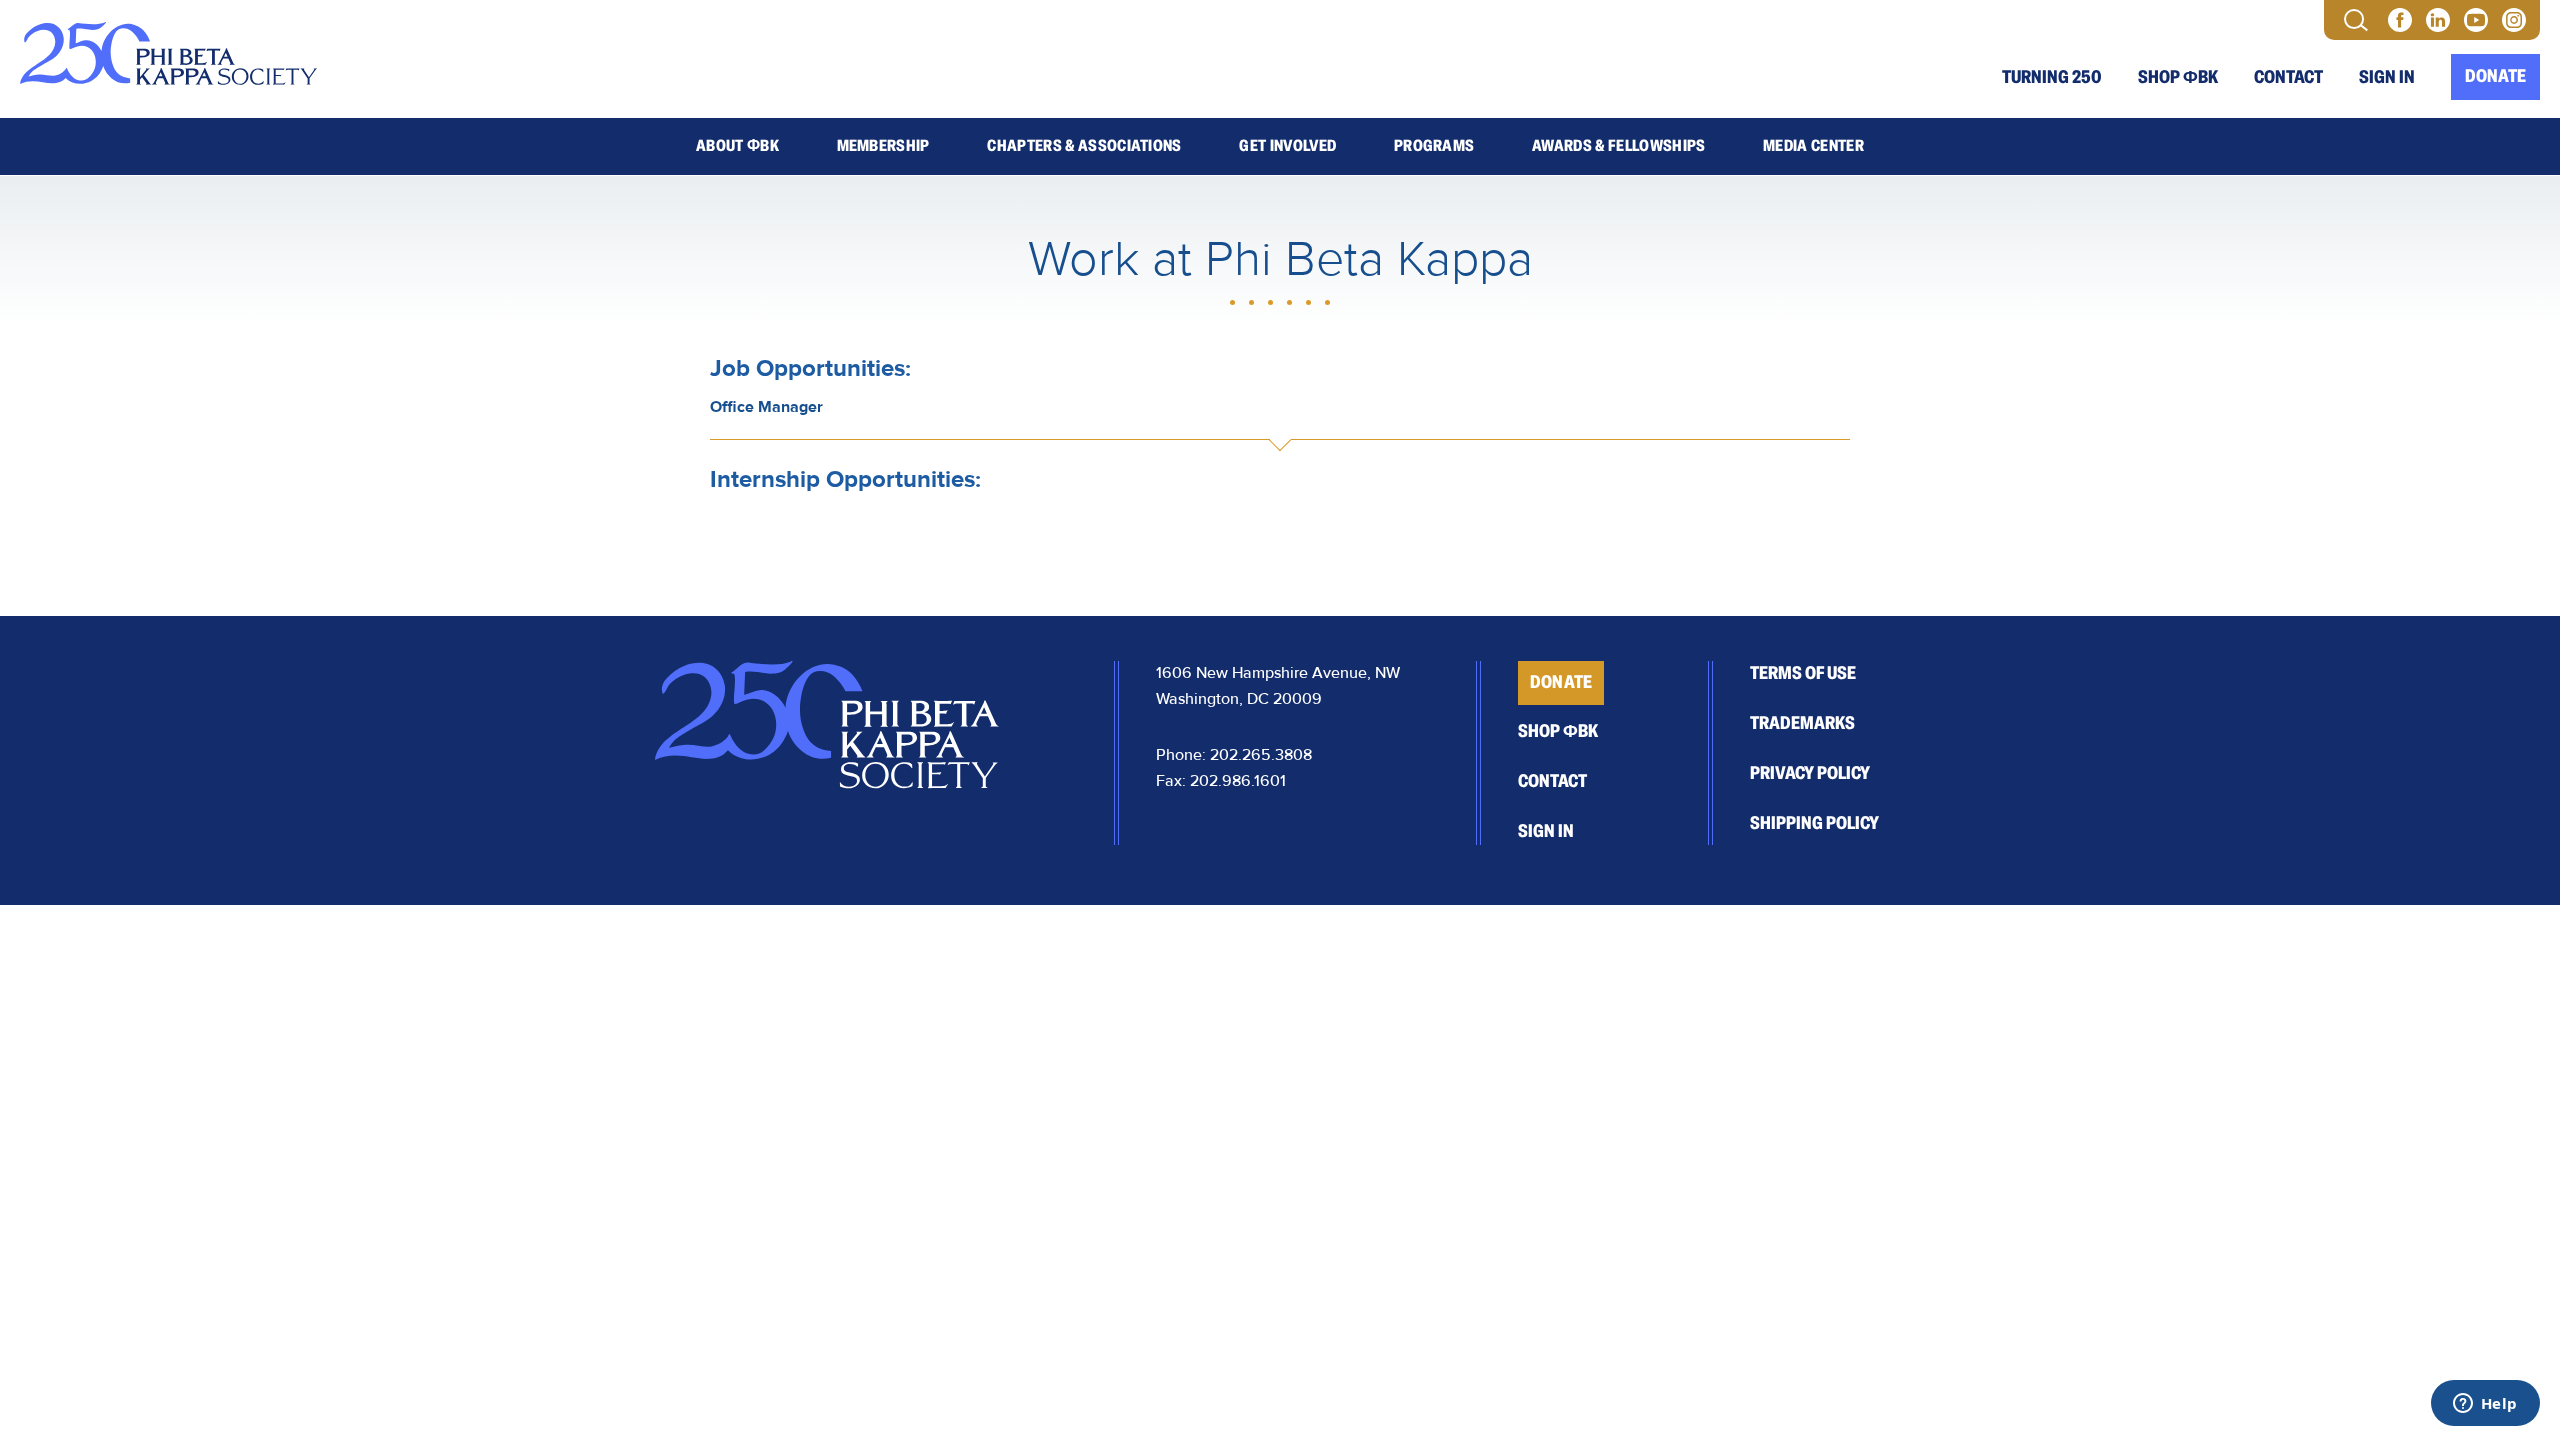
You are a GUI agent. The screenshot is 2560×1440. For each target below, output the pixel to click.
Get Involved (1287, 146)
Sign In (2387, 77)
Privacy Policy (1810, 773)
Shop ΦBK (2178, 77)
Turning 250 (2052, 77)
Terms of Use (1803, 673)
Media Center (1813, 146)
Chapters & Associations (1084, 146)
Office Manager (766, 407)
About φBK (737, 146)
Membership (883, 146)
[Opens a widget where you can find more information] (2485, 1405)
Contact (2288, 77)
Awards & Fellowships (1618, 146)
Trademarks (1802, 723)
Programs (1434, 146)
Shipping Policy (1814, 823)
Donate (2495, 76)
